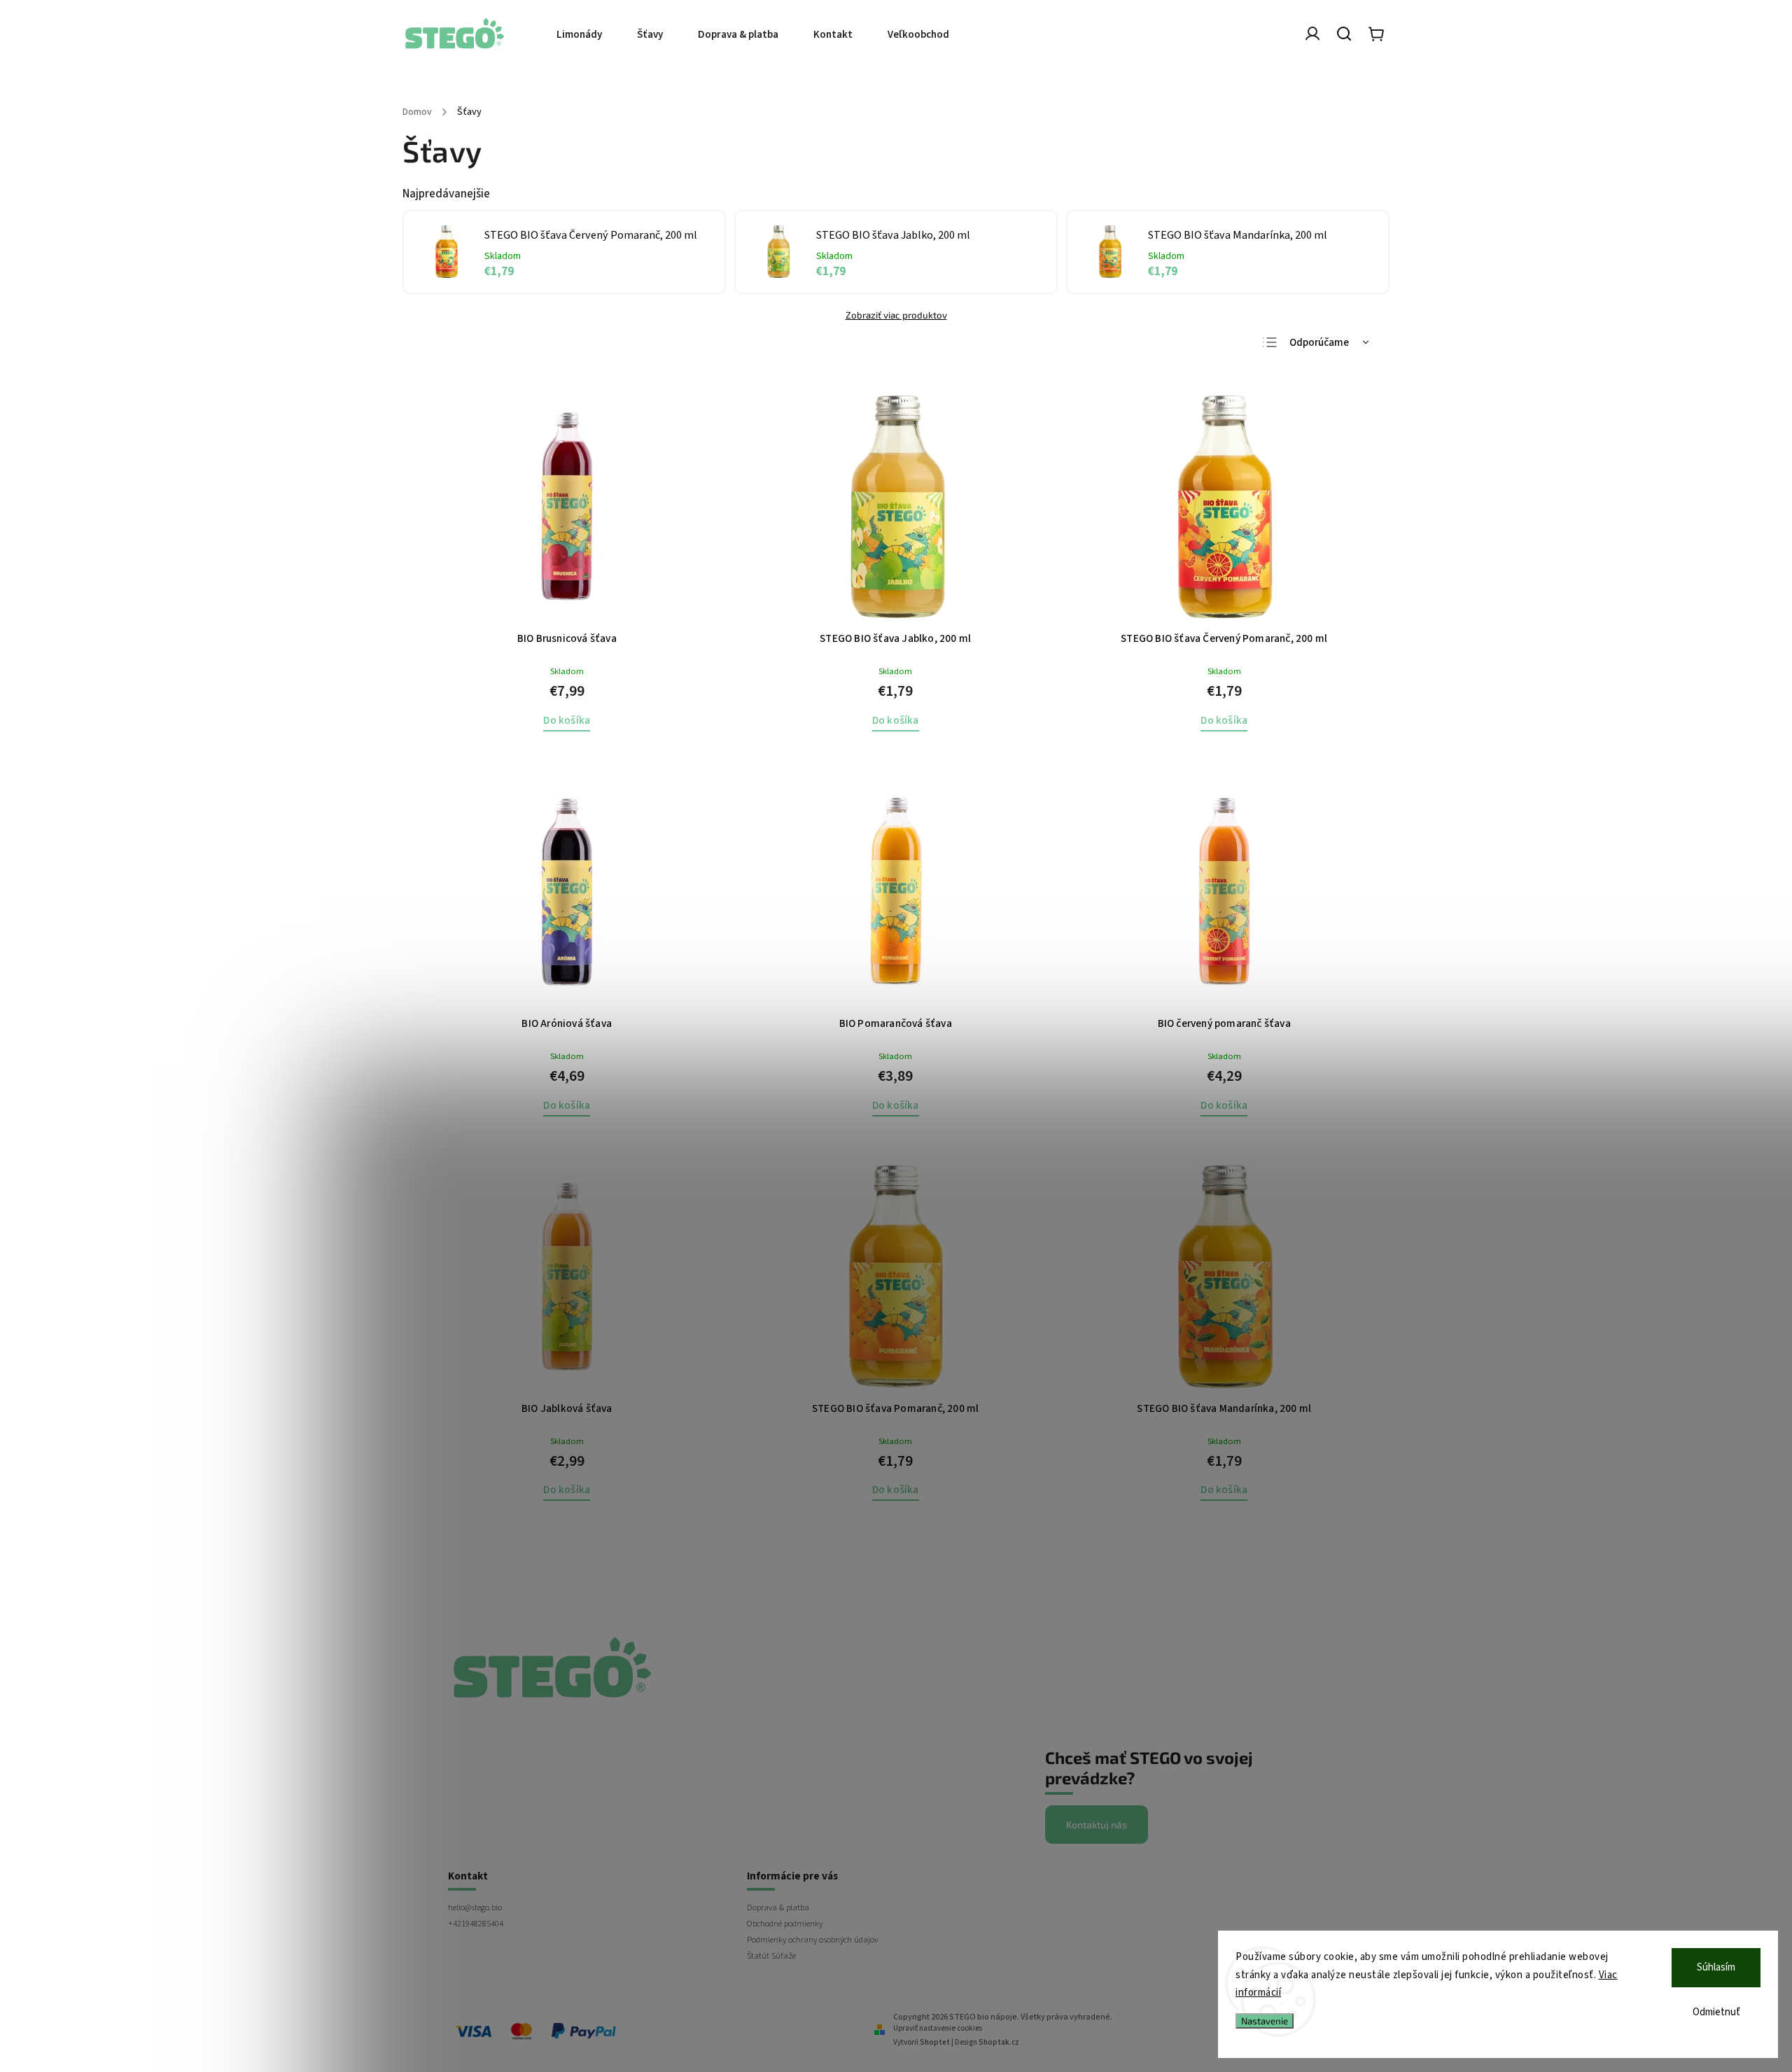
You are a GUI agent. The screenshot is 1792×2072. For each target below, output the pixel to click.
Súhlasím (1716, 1967)
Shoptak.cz (999, 2042)
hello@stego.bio (475, 1907)
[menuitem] (588, 35)
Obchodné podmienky (785, 1924)
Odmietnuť (1716, 2012)
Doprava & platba (778, 1907)
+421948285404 (476, 1924)
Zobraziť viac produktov (896, 315)
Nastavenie (1265, 2021)
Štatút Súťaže (771, 1956)
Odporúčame (1319, 343)
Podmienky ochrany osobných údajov (812, 1940)
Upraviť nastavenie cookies (938, 2028)
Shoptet (935, 2042)
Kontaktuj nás (1097, 1825)
